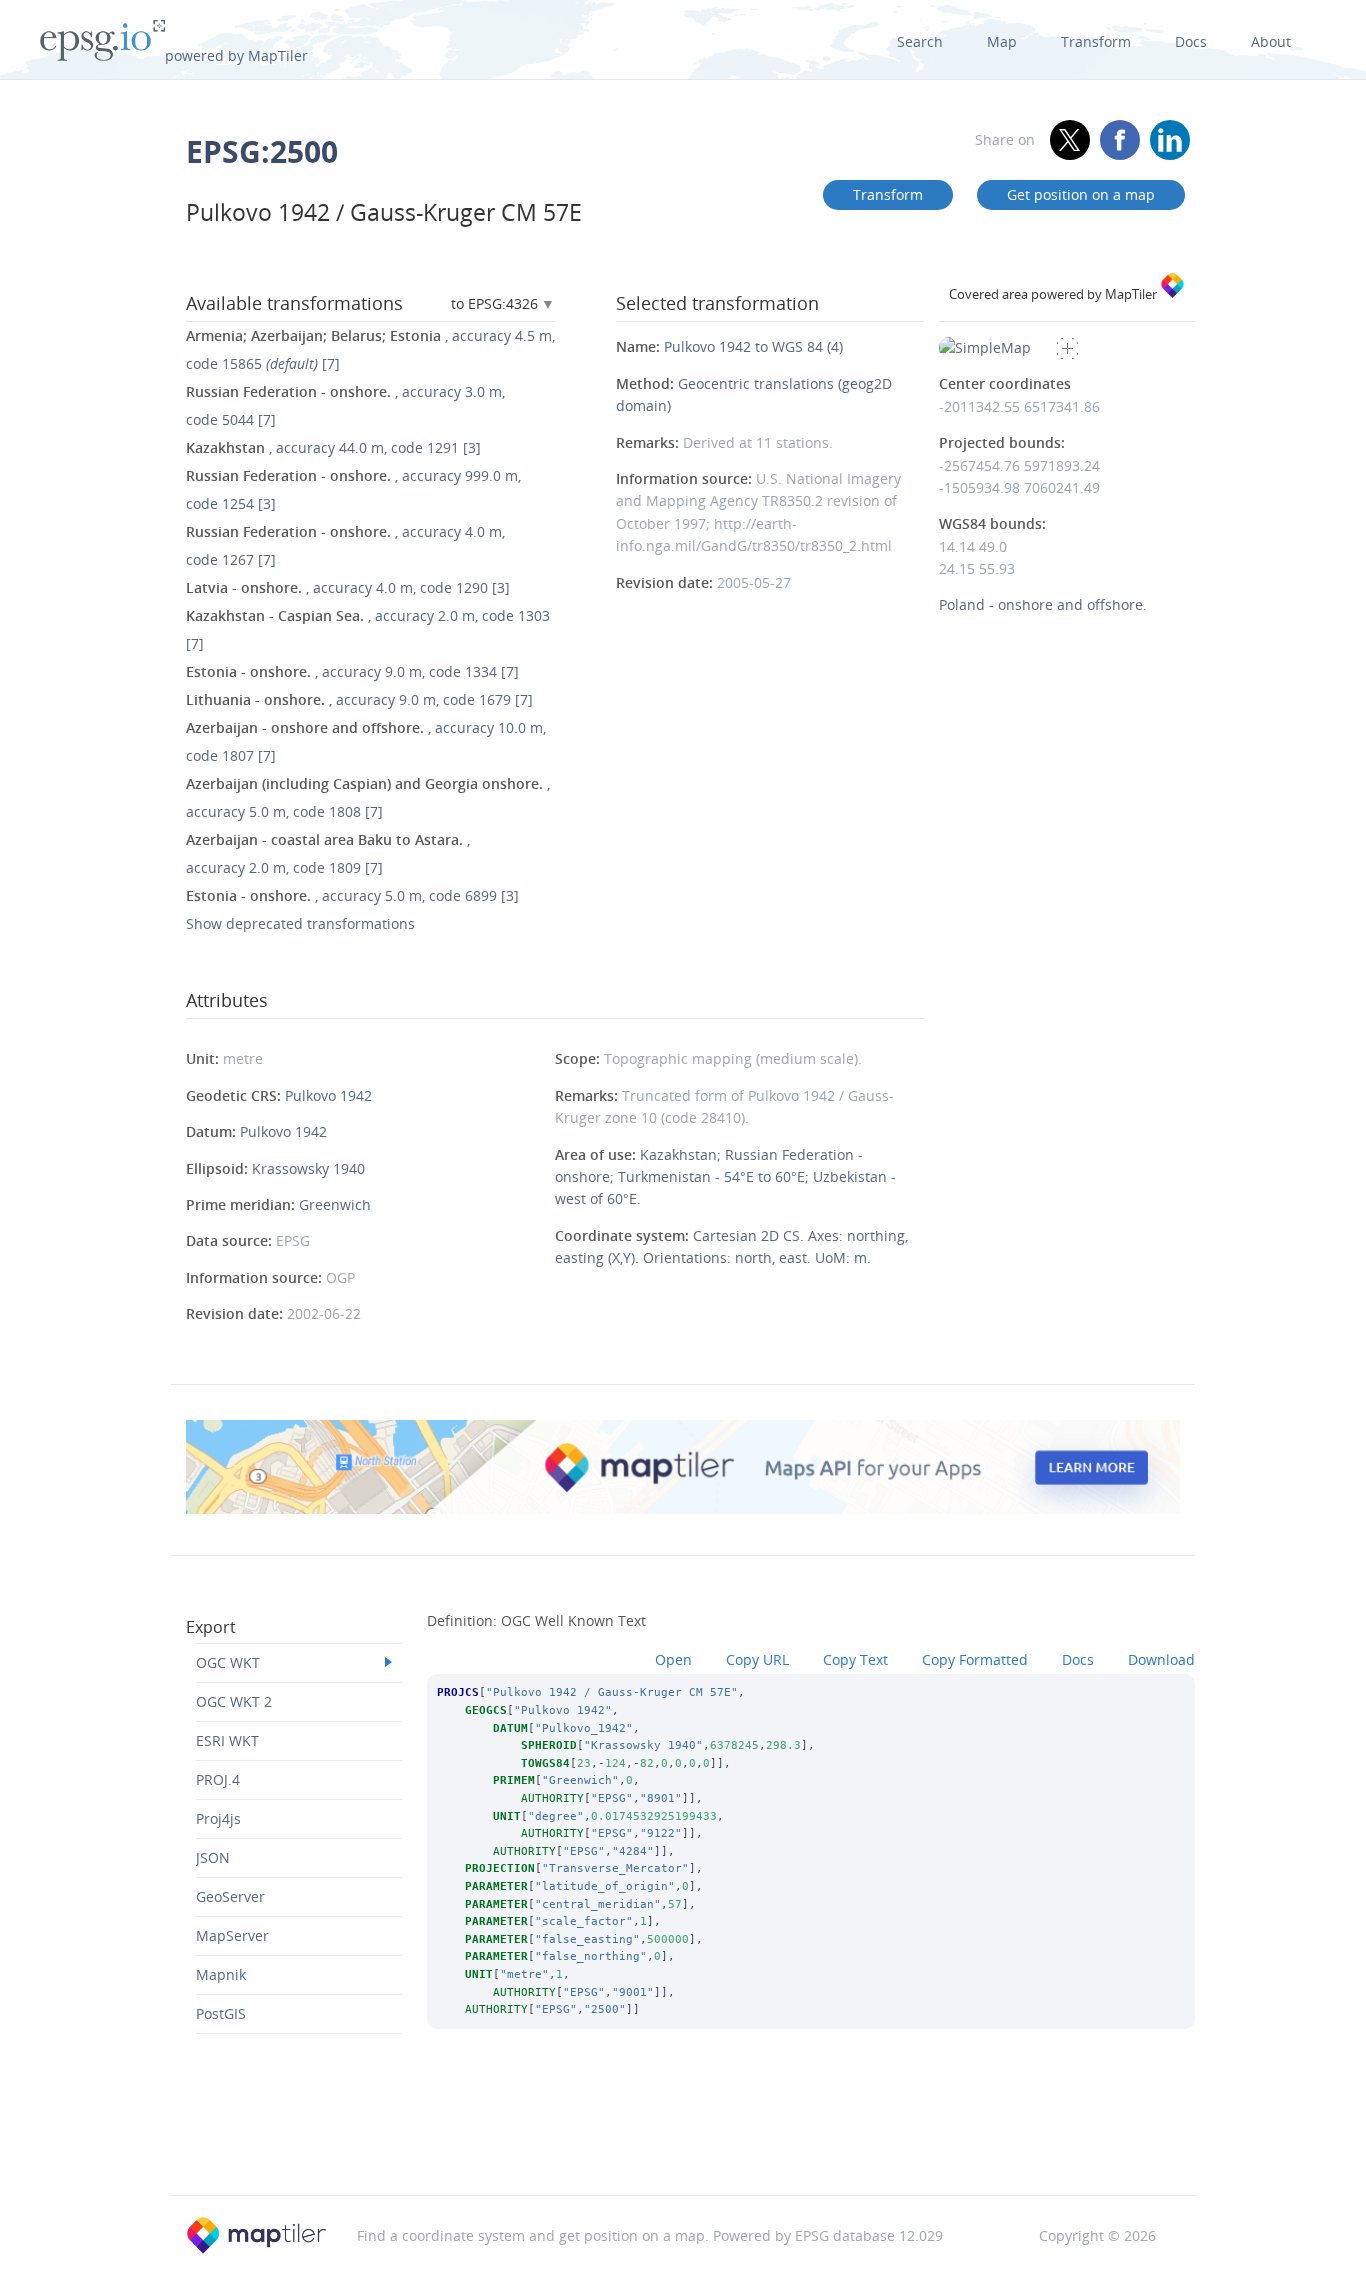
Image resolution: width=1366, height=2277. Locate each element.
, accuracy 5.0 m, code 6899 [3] (352, 895)
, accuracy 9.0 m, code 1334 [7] (352, 671)
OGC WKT (228, 1662)
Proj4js (218, 1818)
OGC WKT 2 (234, 1701)
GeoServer (230, 1896)
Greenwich (335, 1204)
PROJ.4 (218, 1779)
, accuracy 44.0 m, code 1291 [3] (333, 447)
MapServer (232, 1935)
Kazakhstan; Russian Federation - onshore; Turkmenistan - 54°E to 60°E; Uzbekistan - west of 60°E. (725, 1177)
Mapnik (221, 1974)
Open (673, 1659)
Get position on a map (1081, 194)
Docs (1191, 41)
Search (920, 41)
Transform (1096, 41)
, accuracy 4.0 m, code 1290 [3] (348, 587)
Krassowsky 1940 (308, 1168)
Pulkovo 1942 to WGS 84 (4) (753, 346)
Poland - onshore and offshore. (1043, 604)
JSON (213, 1857)
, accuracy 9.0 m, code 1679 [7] (359, 699)
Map (1002, 41)
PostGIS (221, 2013)
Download (1161, 1659)
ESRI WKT (227, 1740)
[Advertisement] (683, 2144)
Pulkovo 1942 (328, 1095)
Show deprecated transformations (300, 923)
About (1271, 41)
